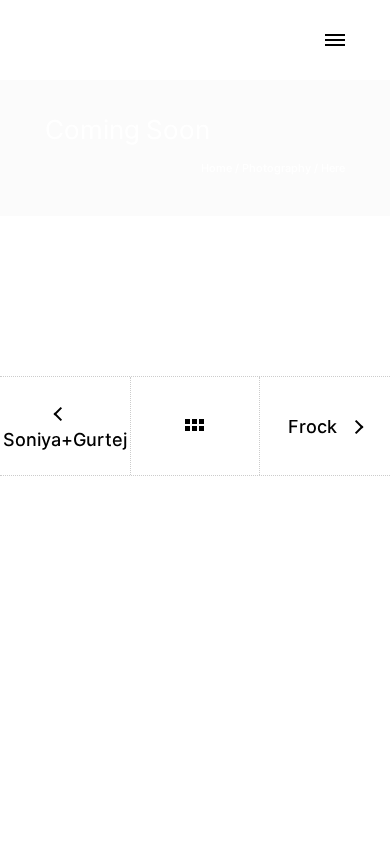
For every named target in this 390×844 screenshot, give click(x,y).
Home (216, 168)
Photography (276, 168)
